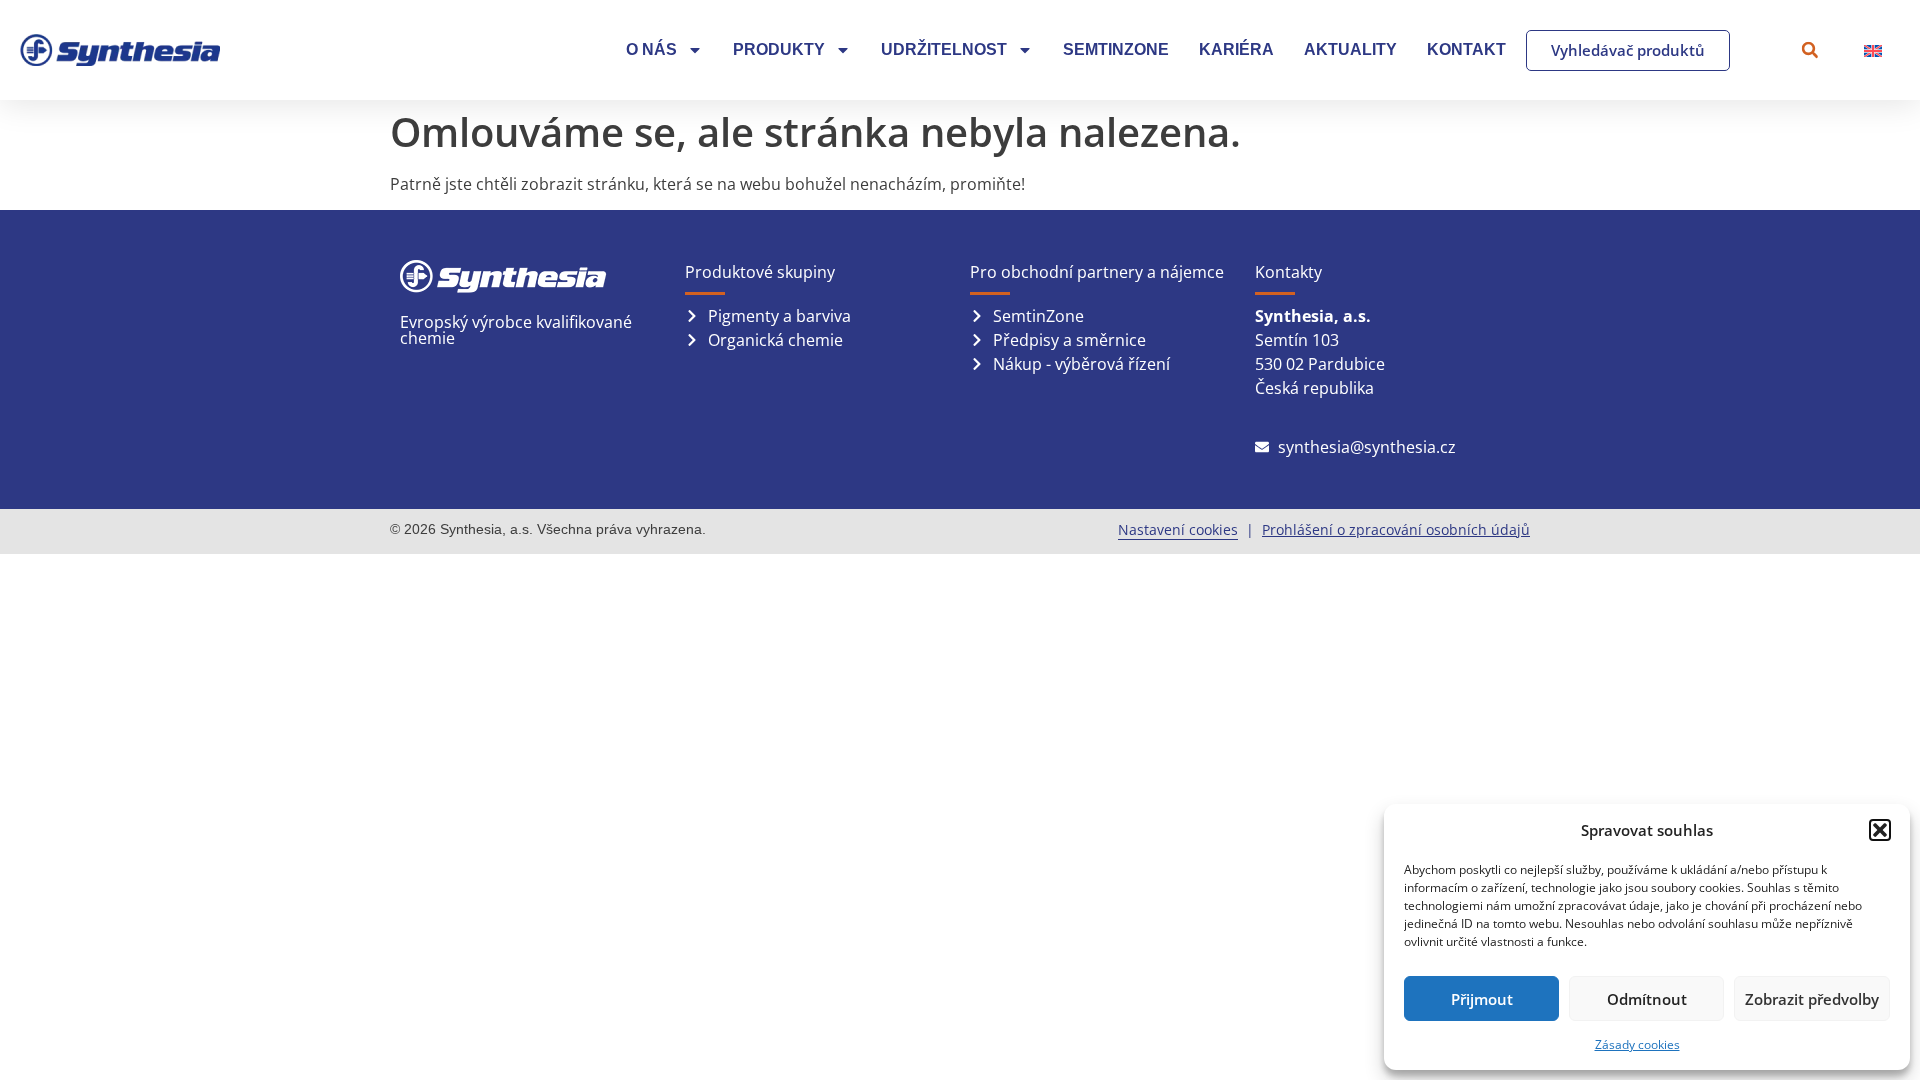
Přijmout (1482, 999)
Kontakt (1466, 49)
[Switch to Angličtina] (1873, 50)
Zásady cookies (1637, 1044)
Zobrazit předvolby (1812, 999)
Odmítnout (1647, 999)
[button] (1880, 830)
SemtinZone (1116, 49)
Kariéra (1236, 49)
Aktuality (1350, 49)
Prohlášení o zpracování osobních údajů (1396, 529)
